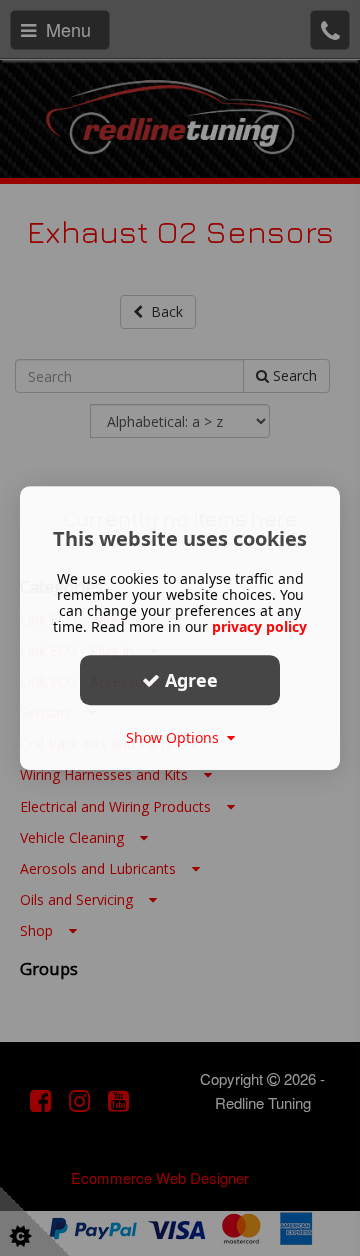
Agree (189, 680)
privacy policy (259, 626)
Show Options (176, 737)
